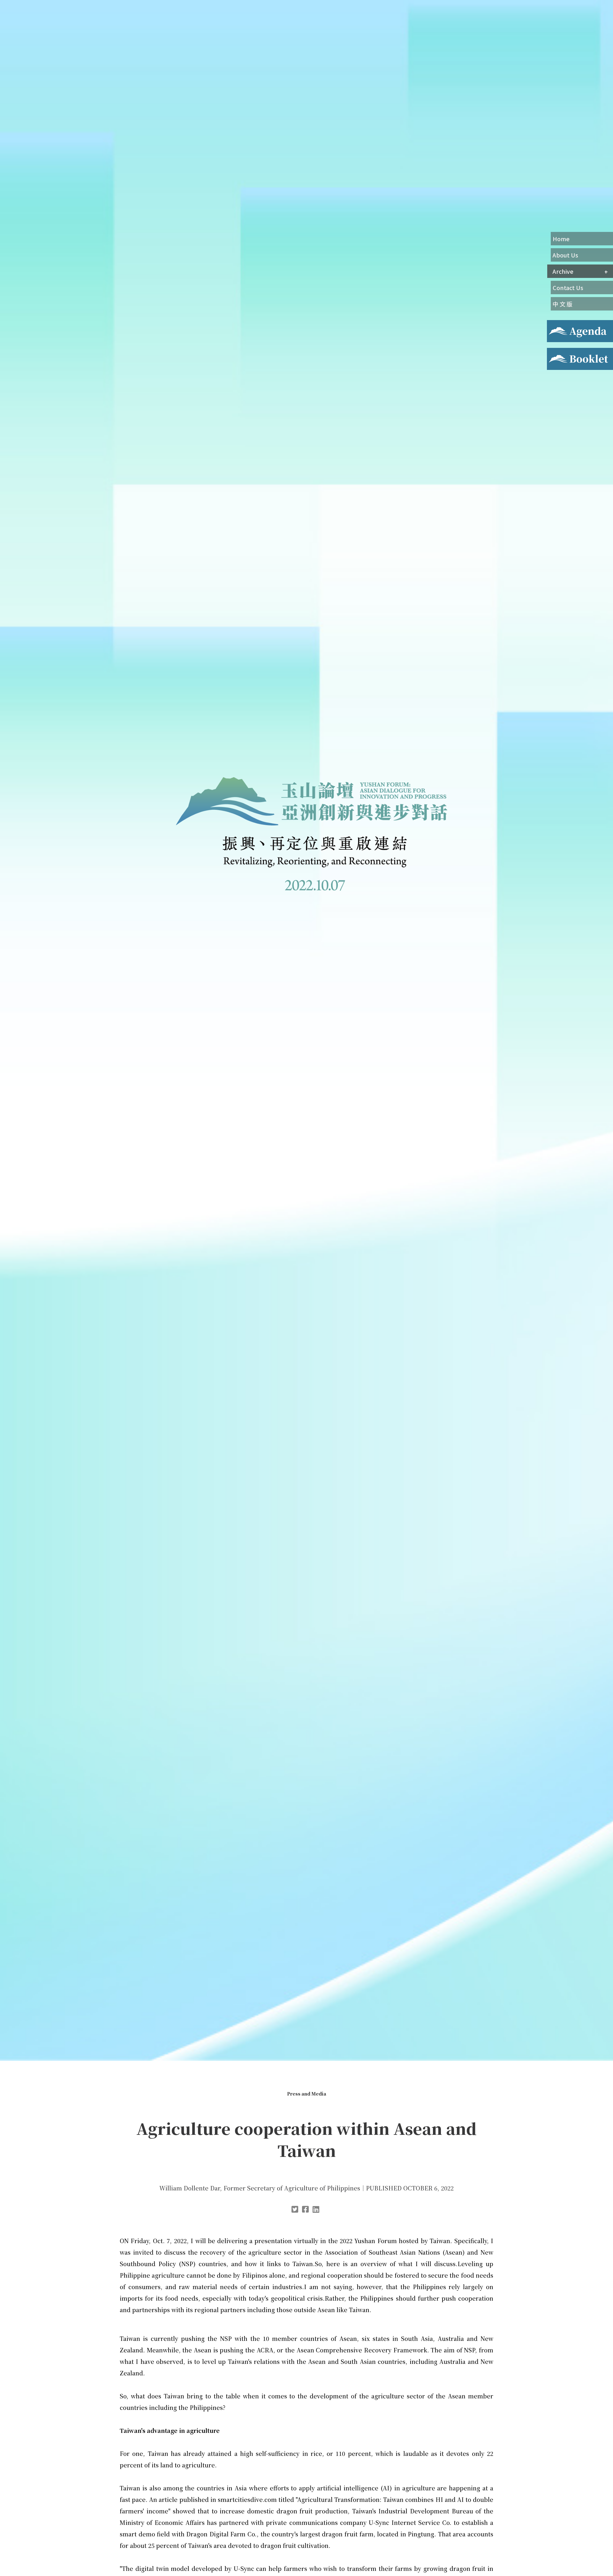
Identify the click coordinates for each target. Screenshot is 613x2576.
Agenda (556, 324)
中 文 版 (563, 304)
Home (561, 239)
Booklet (557, 352)
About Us (565, 255)
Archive (563, 271)
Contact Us (568, 287)
